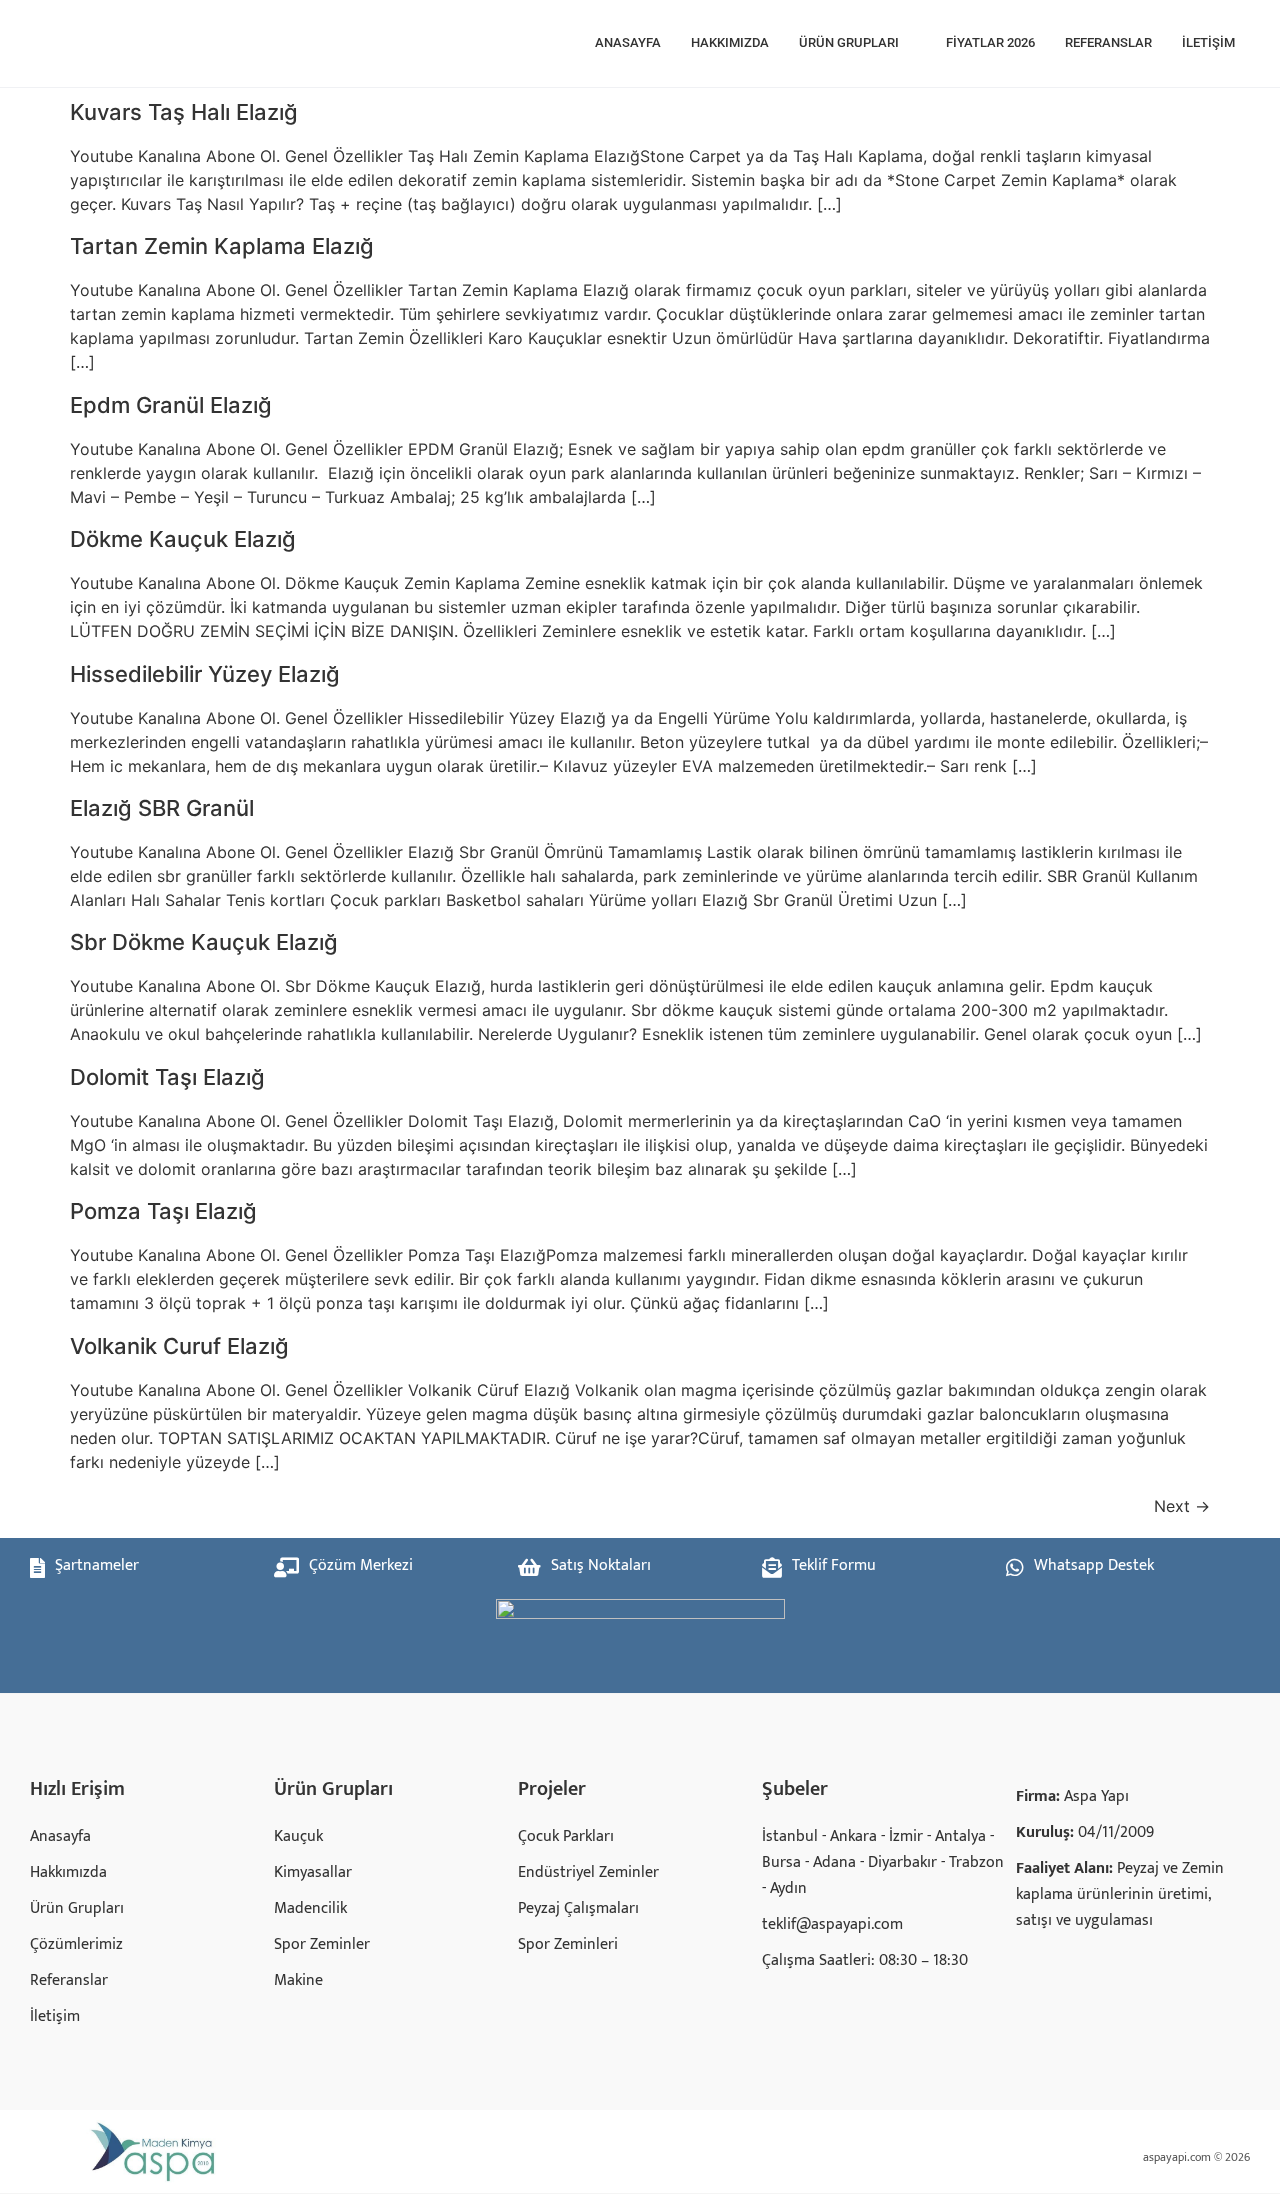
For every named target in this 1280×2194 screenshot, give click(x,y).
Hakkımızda (730, 42)
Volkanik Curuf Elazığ (179, 1346)
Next (1182, 1506)
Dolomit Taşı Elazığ (167, 1077)
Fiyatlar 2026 (990, 42)
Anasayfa (628, 42)
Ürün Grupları (849, 42)
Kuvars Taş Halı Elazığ (184, 112)
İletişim (1208, 42)
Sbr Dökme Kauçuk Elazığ (204, 942)
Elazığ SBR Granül (162, 808)
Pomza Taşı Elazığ (163, 1211)
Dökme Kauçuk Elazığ (183, 539)
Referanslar (1108, 42)
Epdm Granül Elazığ (171, 405)
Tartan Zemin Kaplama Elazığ (222, 246)
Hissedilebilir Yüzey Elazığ (205, 674)
